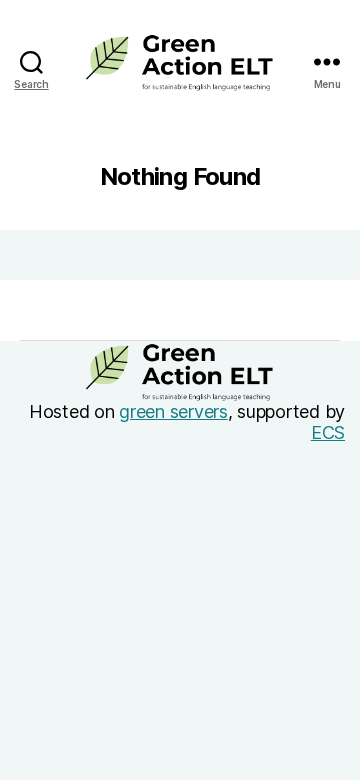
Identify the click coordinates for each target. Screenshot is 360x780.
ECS (328, 432)
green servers (173, 411)
